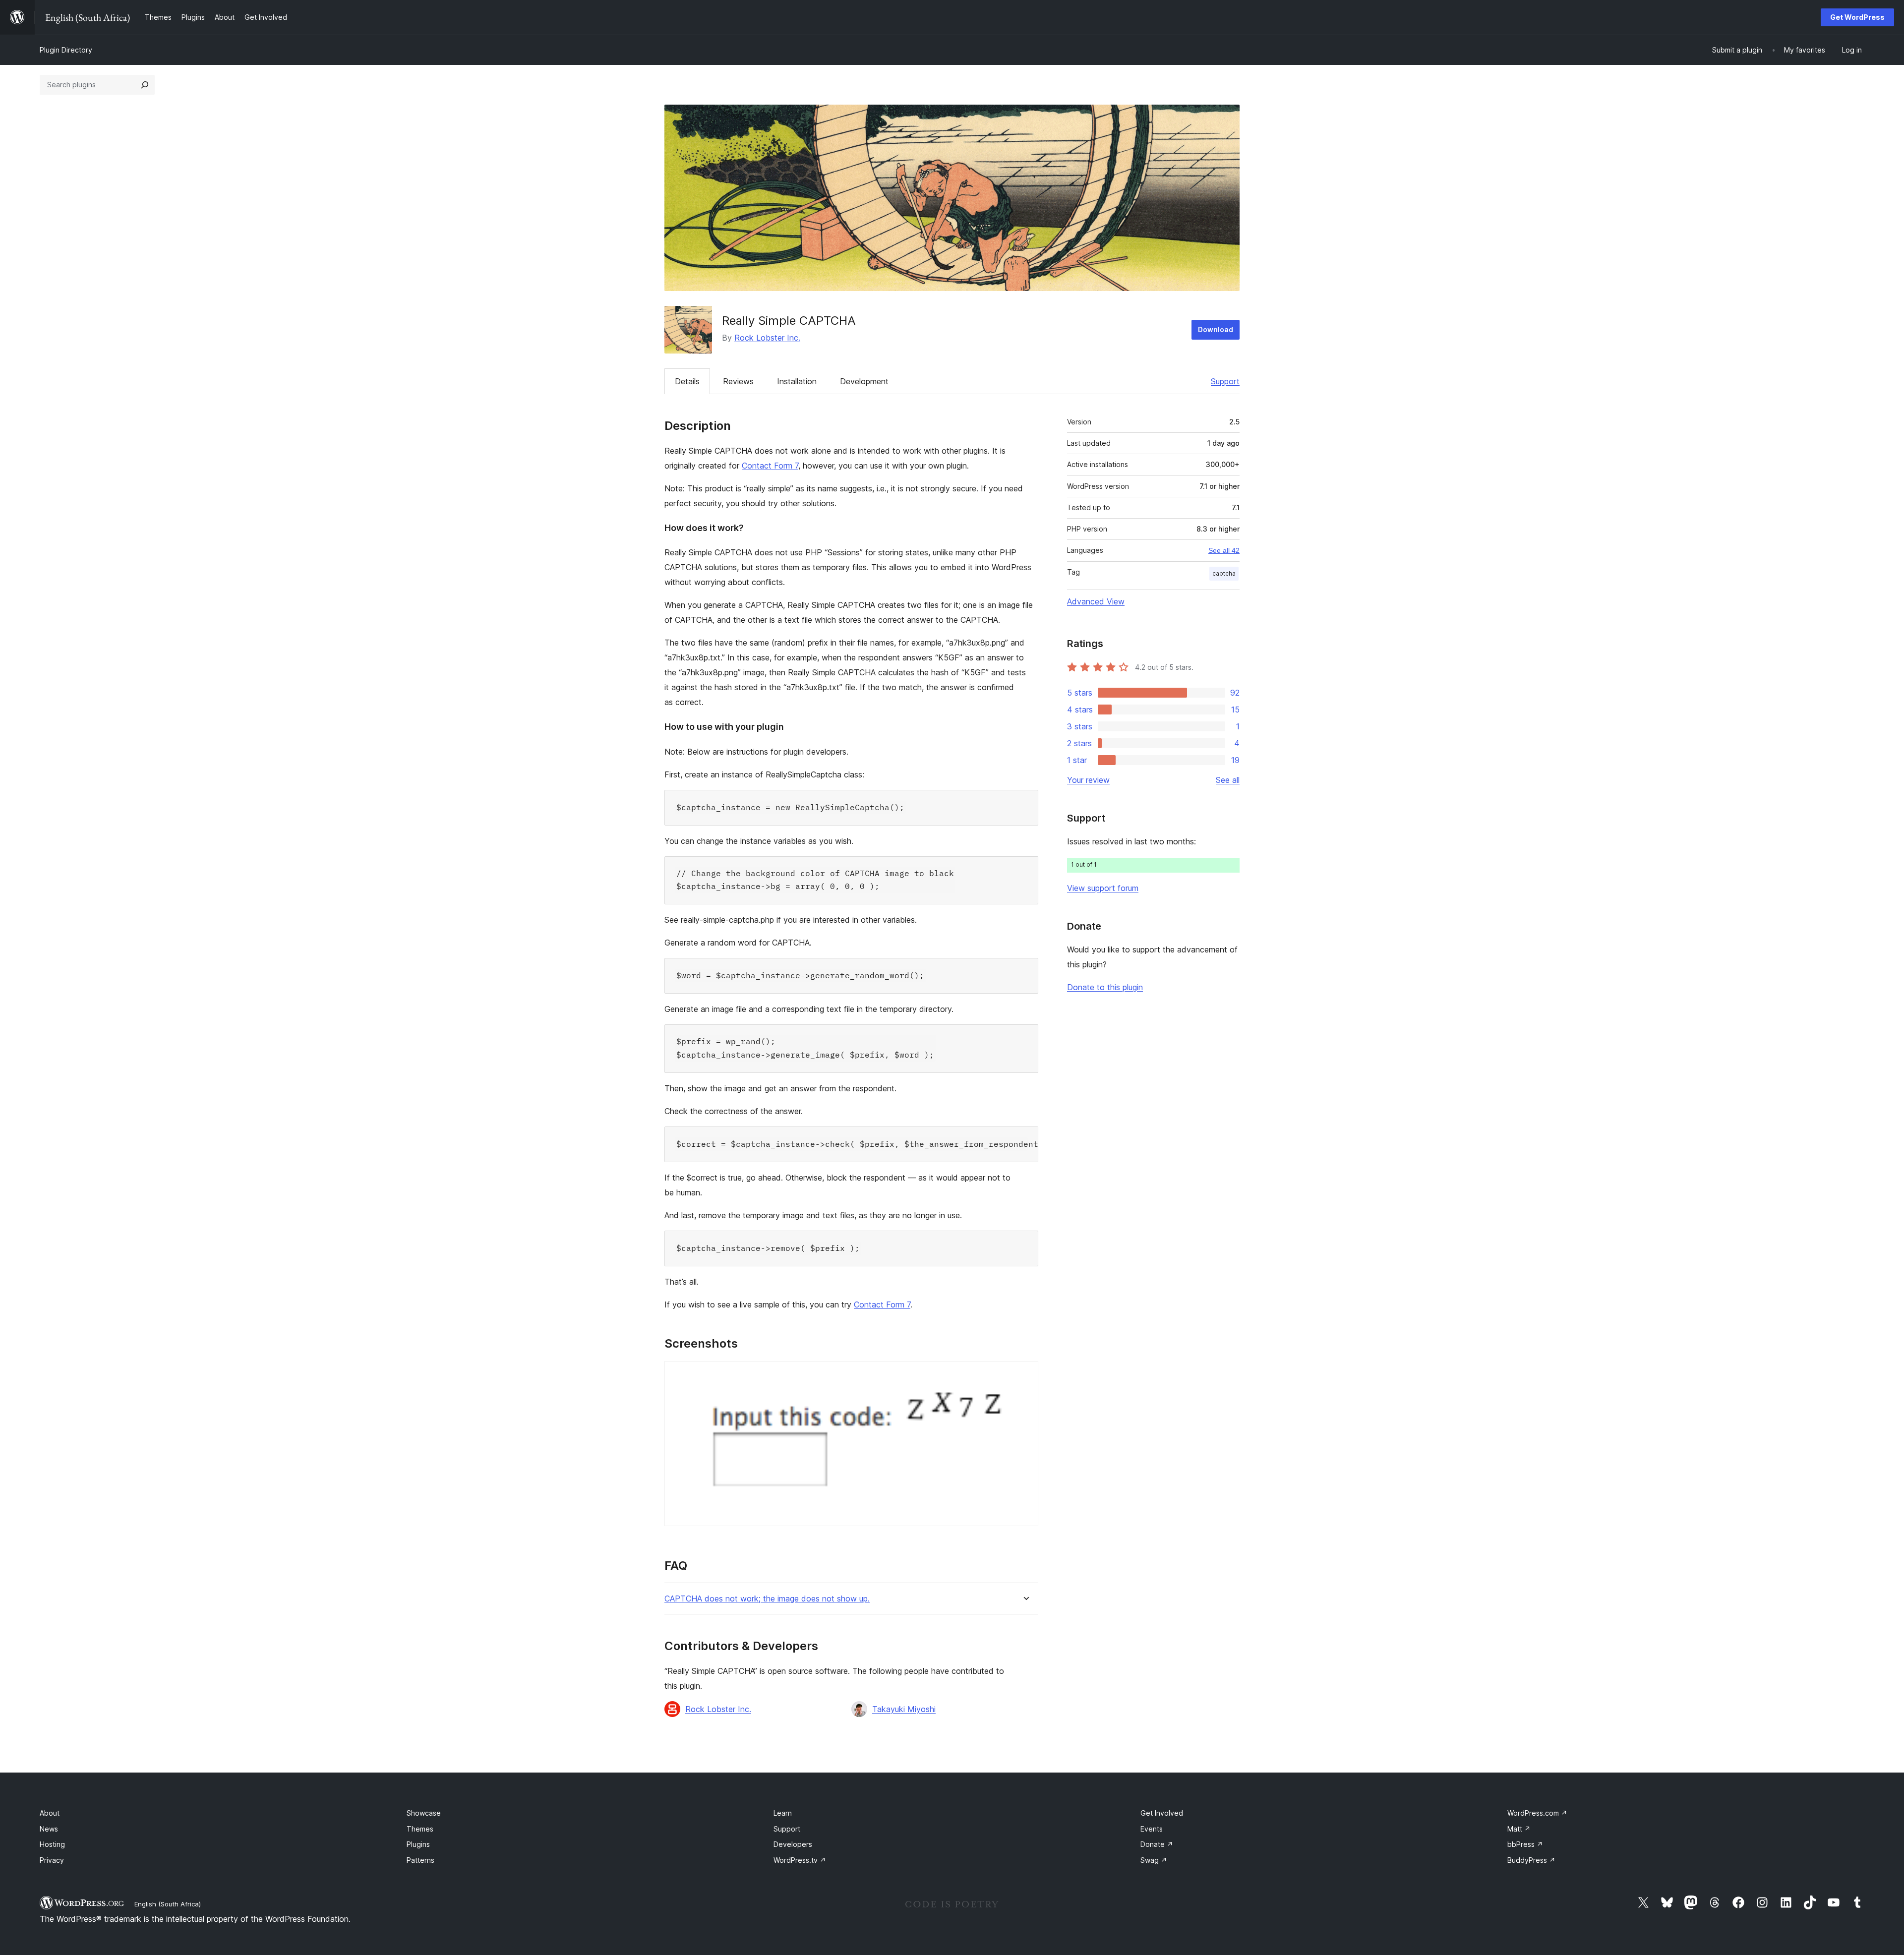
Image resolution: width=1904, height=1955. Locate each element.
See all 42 (1224, 550)
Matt (1519, 1829)
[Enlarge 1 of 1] (1025, 1374)
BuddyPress (1531, 1860)
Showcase (424, 1813)
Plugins (418, 1844)
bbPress (1525, 1844)
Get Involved (1162, 1813)
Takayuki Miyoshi (904, 1709)
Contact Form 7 (770, 466)
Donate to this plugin (1105, 987)
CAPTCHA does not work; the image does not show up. (767, 1599)
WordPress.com (1537, 1813)
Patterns (420, 1860)
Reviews (738, 381)
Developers (793, 1844)
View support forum (1103, 888)
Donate (1157, 1844)
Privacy (52, 1860)
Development (864, 381)
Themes (420, 1829)
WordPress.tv (800, 1860)
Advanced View (1096, 601)
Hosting (52, 1844)
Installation (797, 381)
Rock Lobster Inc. (767, 338)
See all (1228, 780)
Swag (1154, 1860)
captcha (1224, 573)
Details (687, 381)
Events (1152, 1829)
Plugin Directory (66, 50)
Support (1225, 381)
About (50, 1813)
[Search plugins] (145, 85)
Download (1216, 329)
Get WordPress (1857, 17)
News (49, 1829)
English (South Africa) (168, 1904)
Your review (1088, 780)
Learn (783, 1813)
